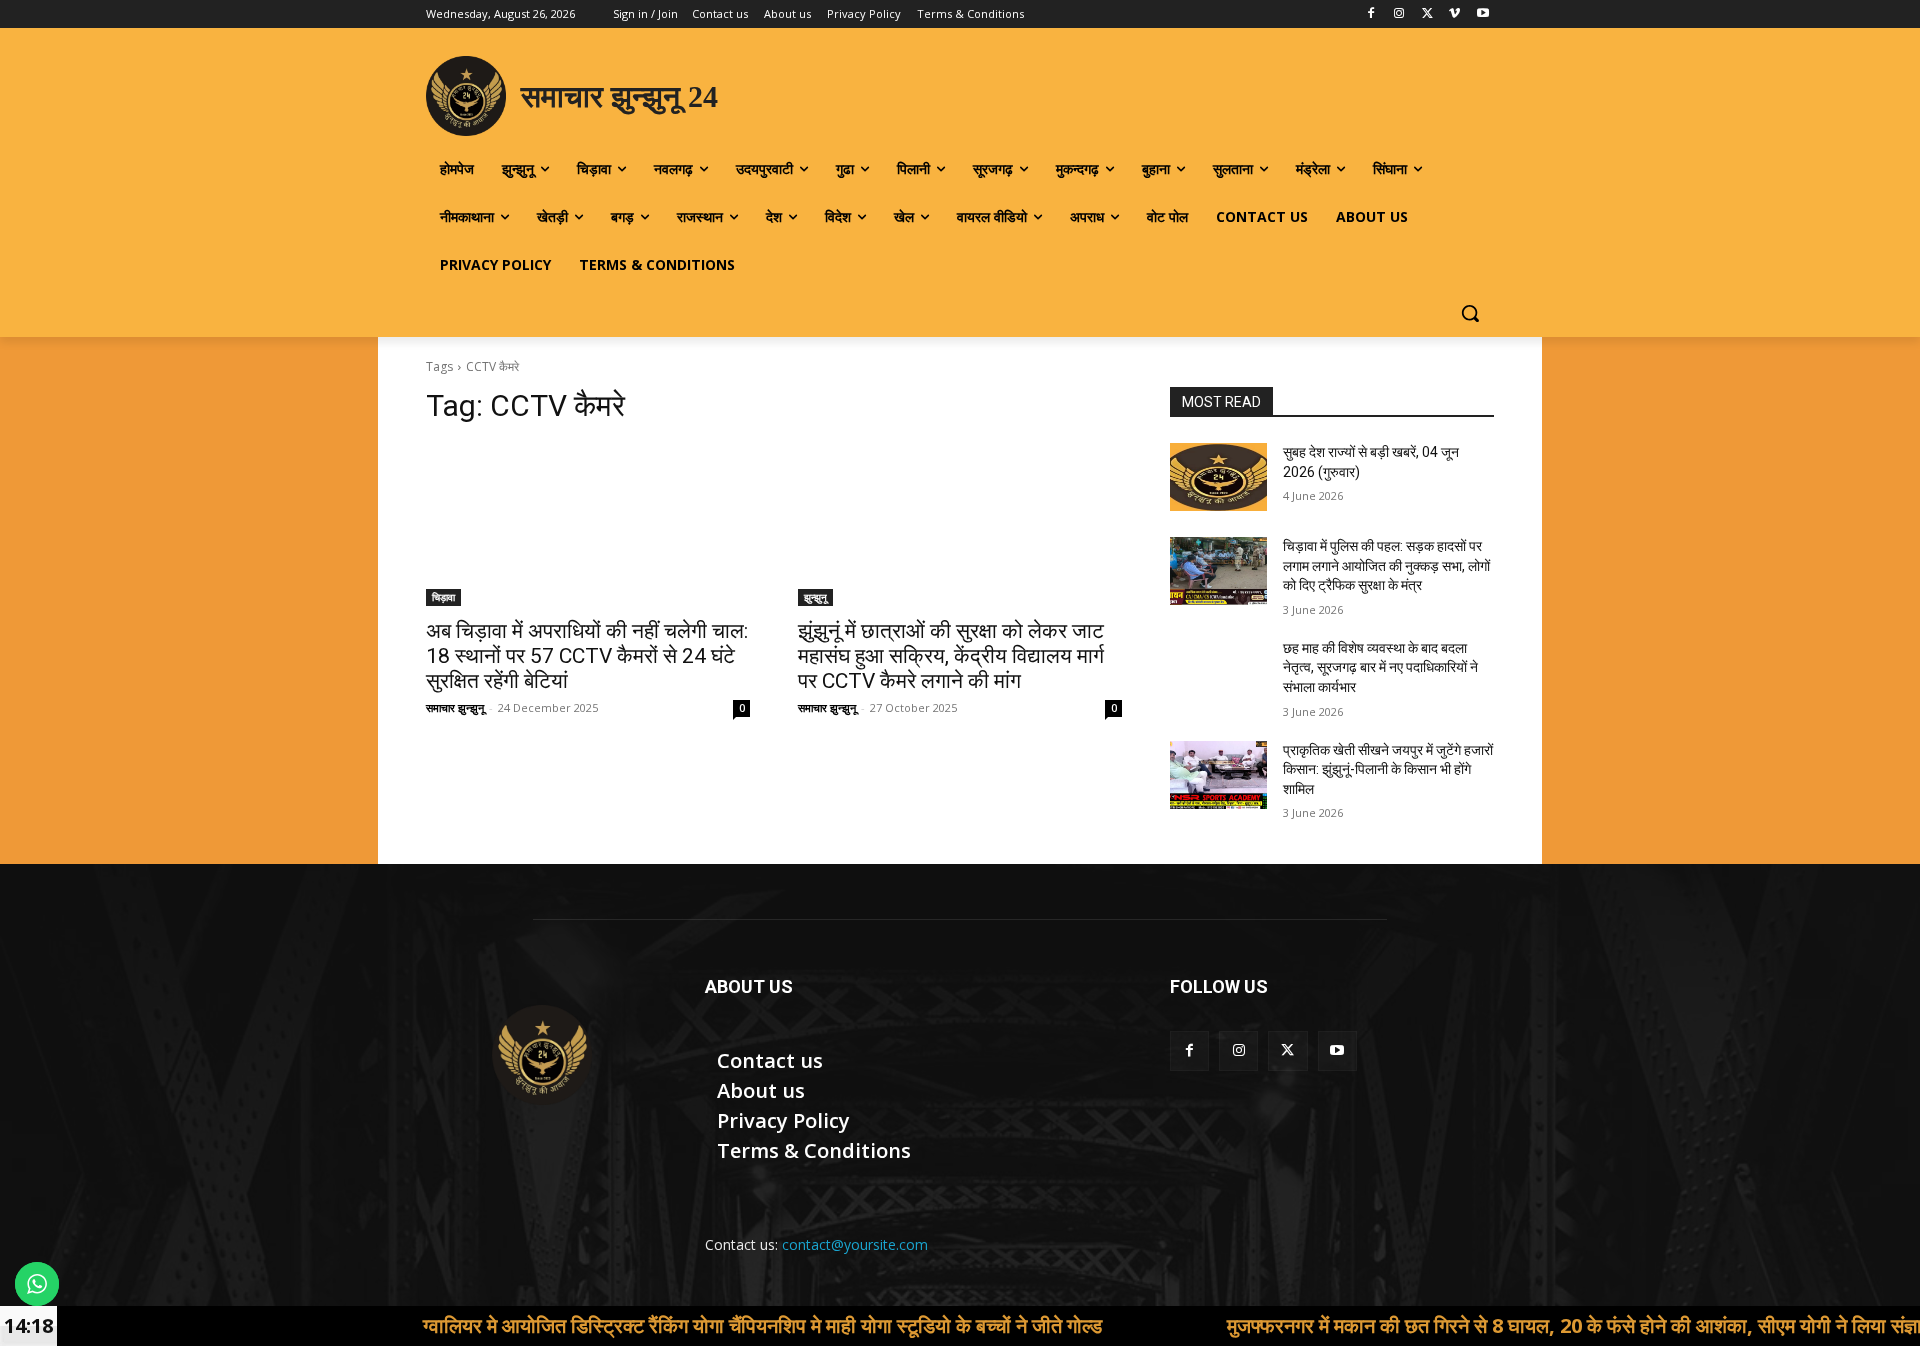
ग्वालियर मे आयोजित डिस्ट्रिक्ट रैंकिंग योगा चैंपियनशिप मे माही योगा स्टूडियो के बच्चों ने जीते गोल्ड (683, 1325)
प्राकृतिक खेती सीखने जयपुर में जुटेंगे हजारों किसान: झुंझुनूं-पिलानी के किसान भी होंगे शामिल (1388, 769)
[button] (1470, 313)
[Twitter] (1427, 14)
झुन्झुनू (815, 597)
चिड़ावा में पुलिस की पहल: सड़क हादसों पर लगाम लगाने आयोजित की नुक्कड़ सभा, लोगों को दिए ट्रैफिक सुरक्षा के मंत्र (1386, 565)
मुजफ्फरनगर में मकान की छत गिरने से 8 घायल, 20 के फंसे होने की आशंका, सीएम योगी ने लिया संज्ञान (1501, 1325)
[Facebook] (1371, 14)
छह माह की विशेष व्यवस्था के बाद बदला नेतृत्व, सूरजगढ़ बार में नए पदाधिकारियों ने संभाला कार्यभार (1380, 667)
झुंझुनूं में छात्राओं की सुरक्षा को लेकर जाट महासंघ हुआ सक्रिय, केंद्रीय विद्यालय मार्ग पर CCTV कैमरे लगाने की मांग (951, 656)
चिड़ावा (443, 597)
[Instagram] (1399, 14)
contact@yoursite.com (855, 1244)
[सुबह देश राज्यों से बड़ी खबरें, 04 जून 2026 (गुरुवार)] (1218, 477)
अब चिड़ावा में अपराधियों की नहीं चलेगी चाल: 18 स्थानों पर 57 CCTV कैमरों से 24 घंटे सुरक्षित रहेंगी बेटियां (587, 656)
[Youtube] (1482, 14)
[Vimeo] (1454, 14)
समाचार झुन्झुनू (455, 707)
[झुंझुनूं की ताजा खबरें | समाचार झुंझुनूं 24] (541, 1055)
